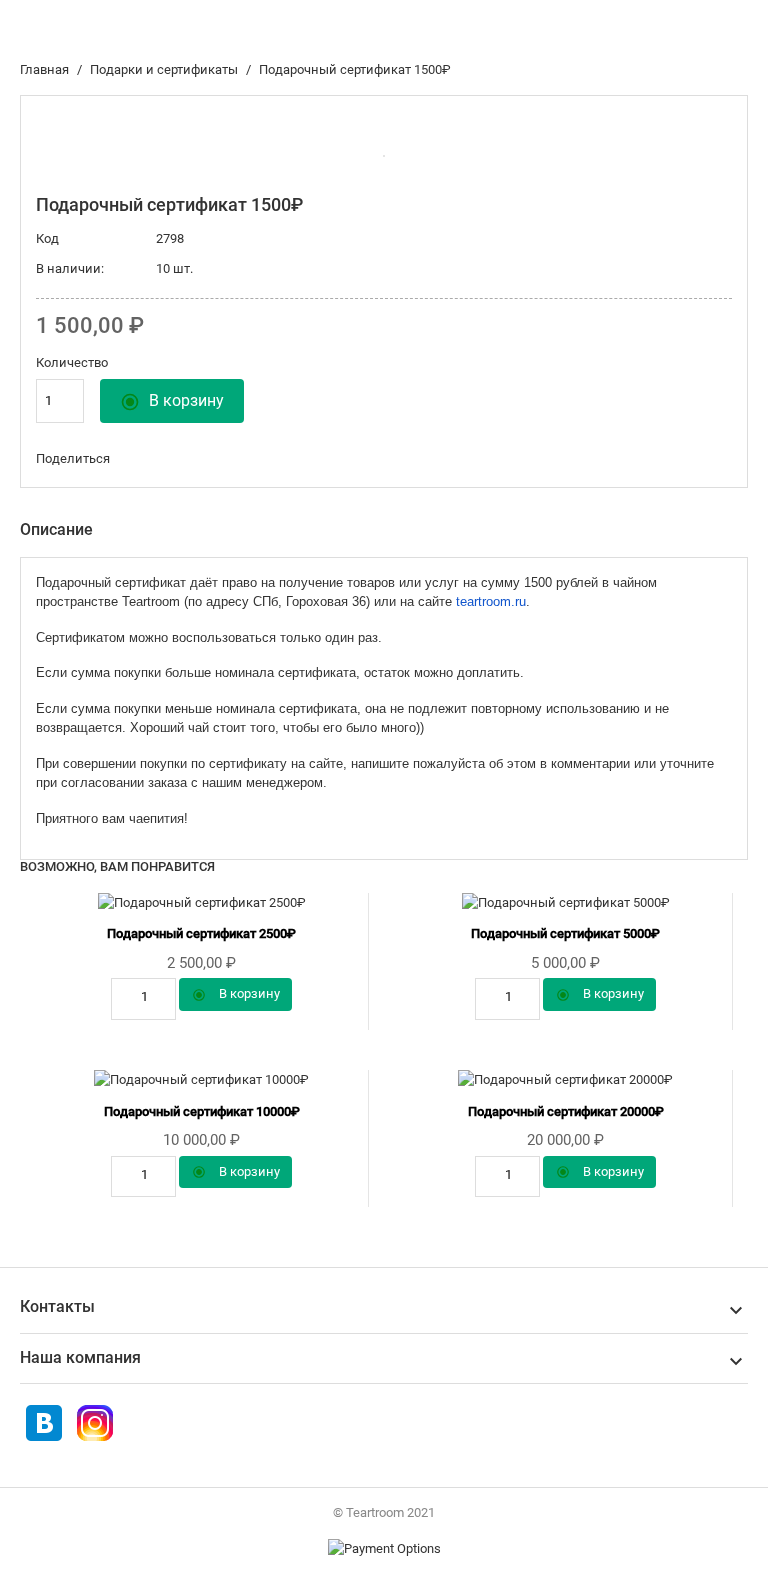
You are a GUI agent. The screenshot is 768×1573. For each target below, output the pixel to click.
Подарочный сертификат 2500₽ (201, 933)
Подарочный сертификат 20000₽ (566, 1111)
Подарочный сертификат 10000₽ (202, 1111)
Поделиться (169, 459)
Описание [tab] (56, 529)
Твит (205, 459)
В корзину (172, 401)
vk (133, 459)
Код (47, 238)
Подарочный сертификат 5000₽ (565, 933)
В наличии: (70, 268)
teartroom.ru (491, 601)
